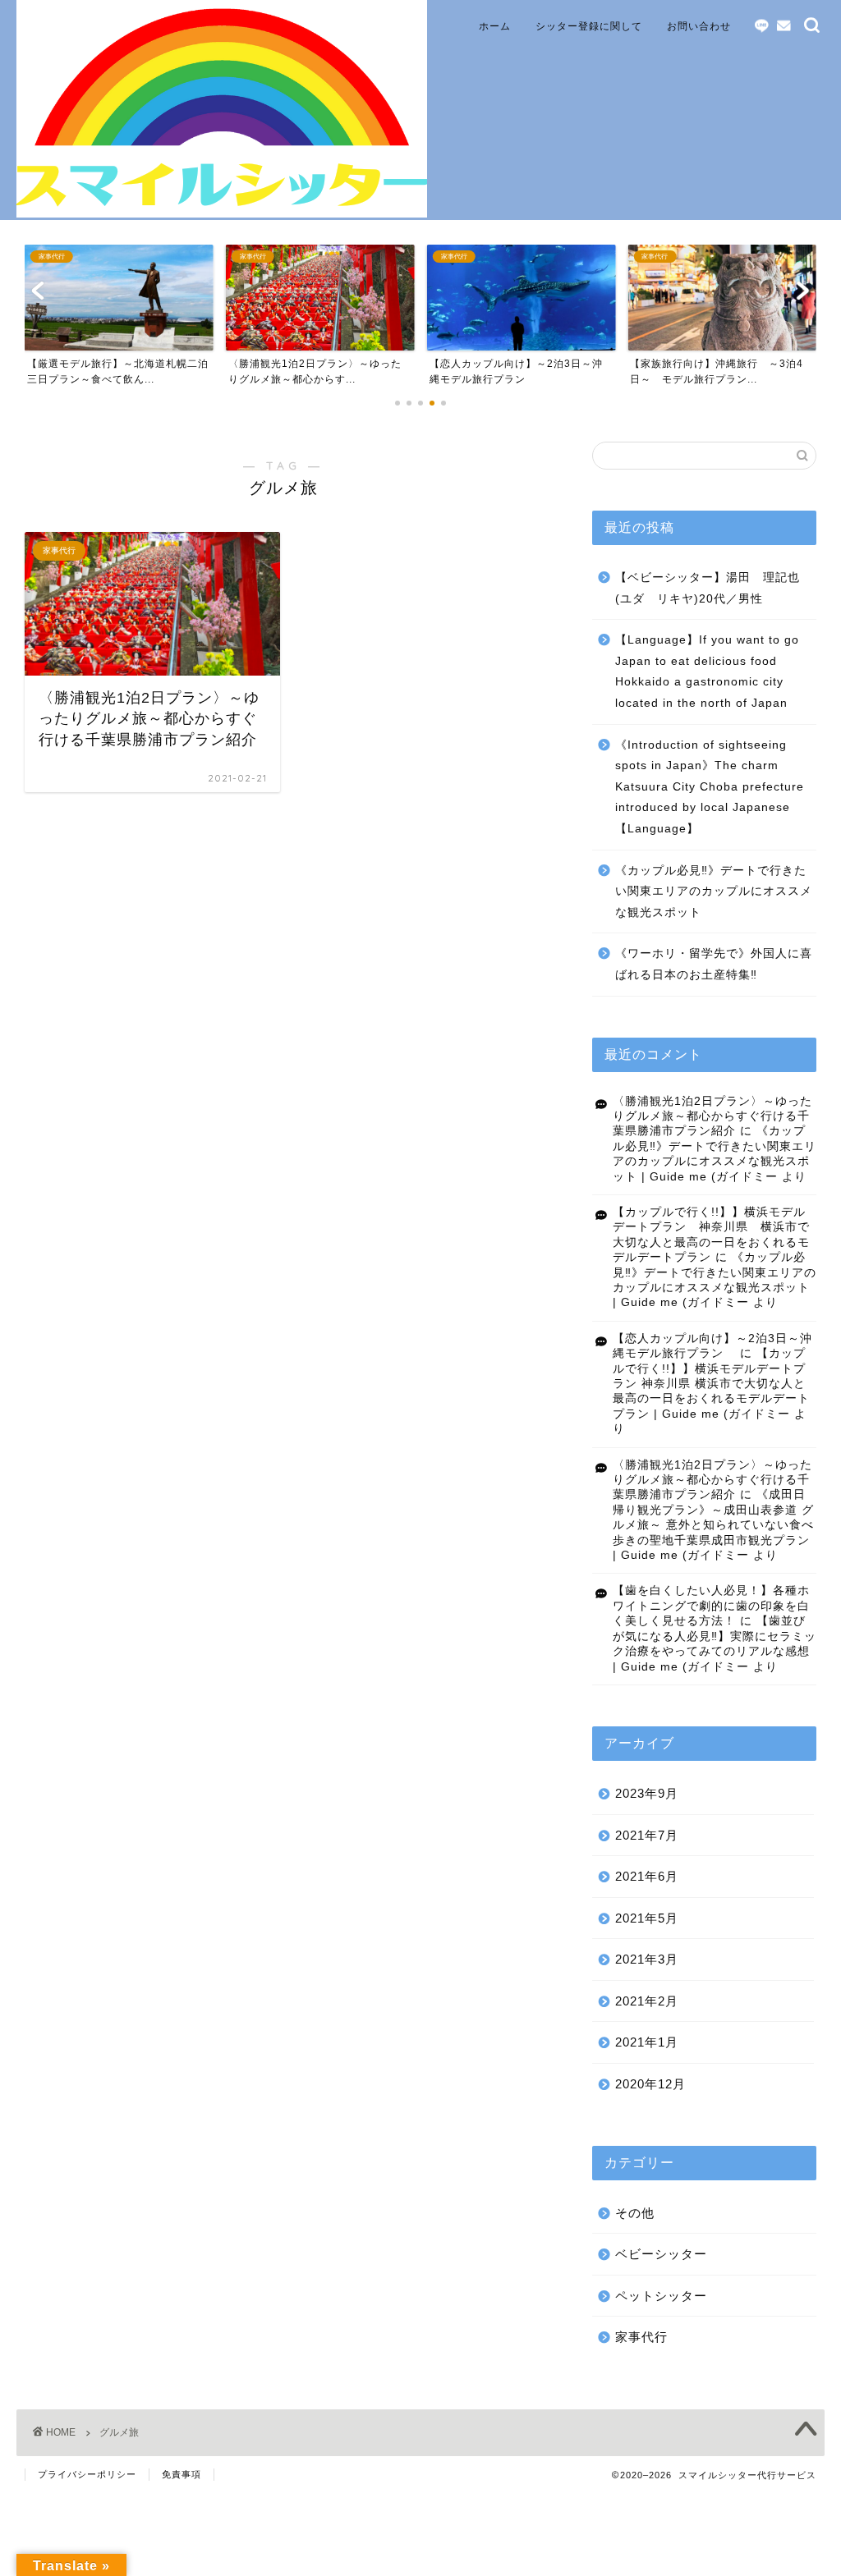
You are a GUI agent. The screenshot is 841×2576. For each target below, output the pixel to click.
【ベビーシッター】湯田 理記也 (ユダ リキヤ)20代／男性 (714, 588)
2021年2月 (647, 2001)
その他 (635, 2213)
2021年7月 (647, 1835)
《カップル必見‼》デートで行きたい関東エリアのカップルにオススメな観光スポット (714, 892)
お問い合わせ (699, 26)
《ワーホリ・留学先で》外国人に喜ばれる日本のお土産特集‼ (714, 964)
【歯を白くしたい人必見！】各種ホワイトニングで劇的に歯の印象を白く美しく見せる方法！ (711, 1606)
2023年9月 (647, 1793)
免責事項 (182, 2474)
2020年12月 (650, 2084)
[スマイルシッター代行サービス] (222, 213)
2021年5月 (647, 1918)
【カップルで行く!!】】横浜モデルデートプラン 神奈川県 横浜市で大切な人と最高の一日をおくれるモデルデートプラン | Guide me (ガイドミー (711, 1384)
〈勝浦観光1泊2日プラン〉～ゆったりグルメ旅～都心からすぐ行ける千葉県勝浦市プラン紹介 (712, 1116)
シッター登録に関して (589, 26)
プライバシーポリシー (87, 2474)
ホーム (495, 26)
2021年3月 (647, 1959)
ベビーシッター (661, 2254)
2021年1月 (647, 2042)
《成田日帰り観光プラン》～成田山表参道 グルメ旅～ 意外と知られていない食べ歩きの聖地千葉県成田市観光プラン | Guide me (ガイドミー (713, 1525)
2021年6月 (647, 1876)
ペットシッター (661, 2296)
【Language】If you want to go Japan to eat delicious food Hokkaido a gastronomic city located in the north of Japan (707, 672)
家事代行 (641, 2337)
